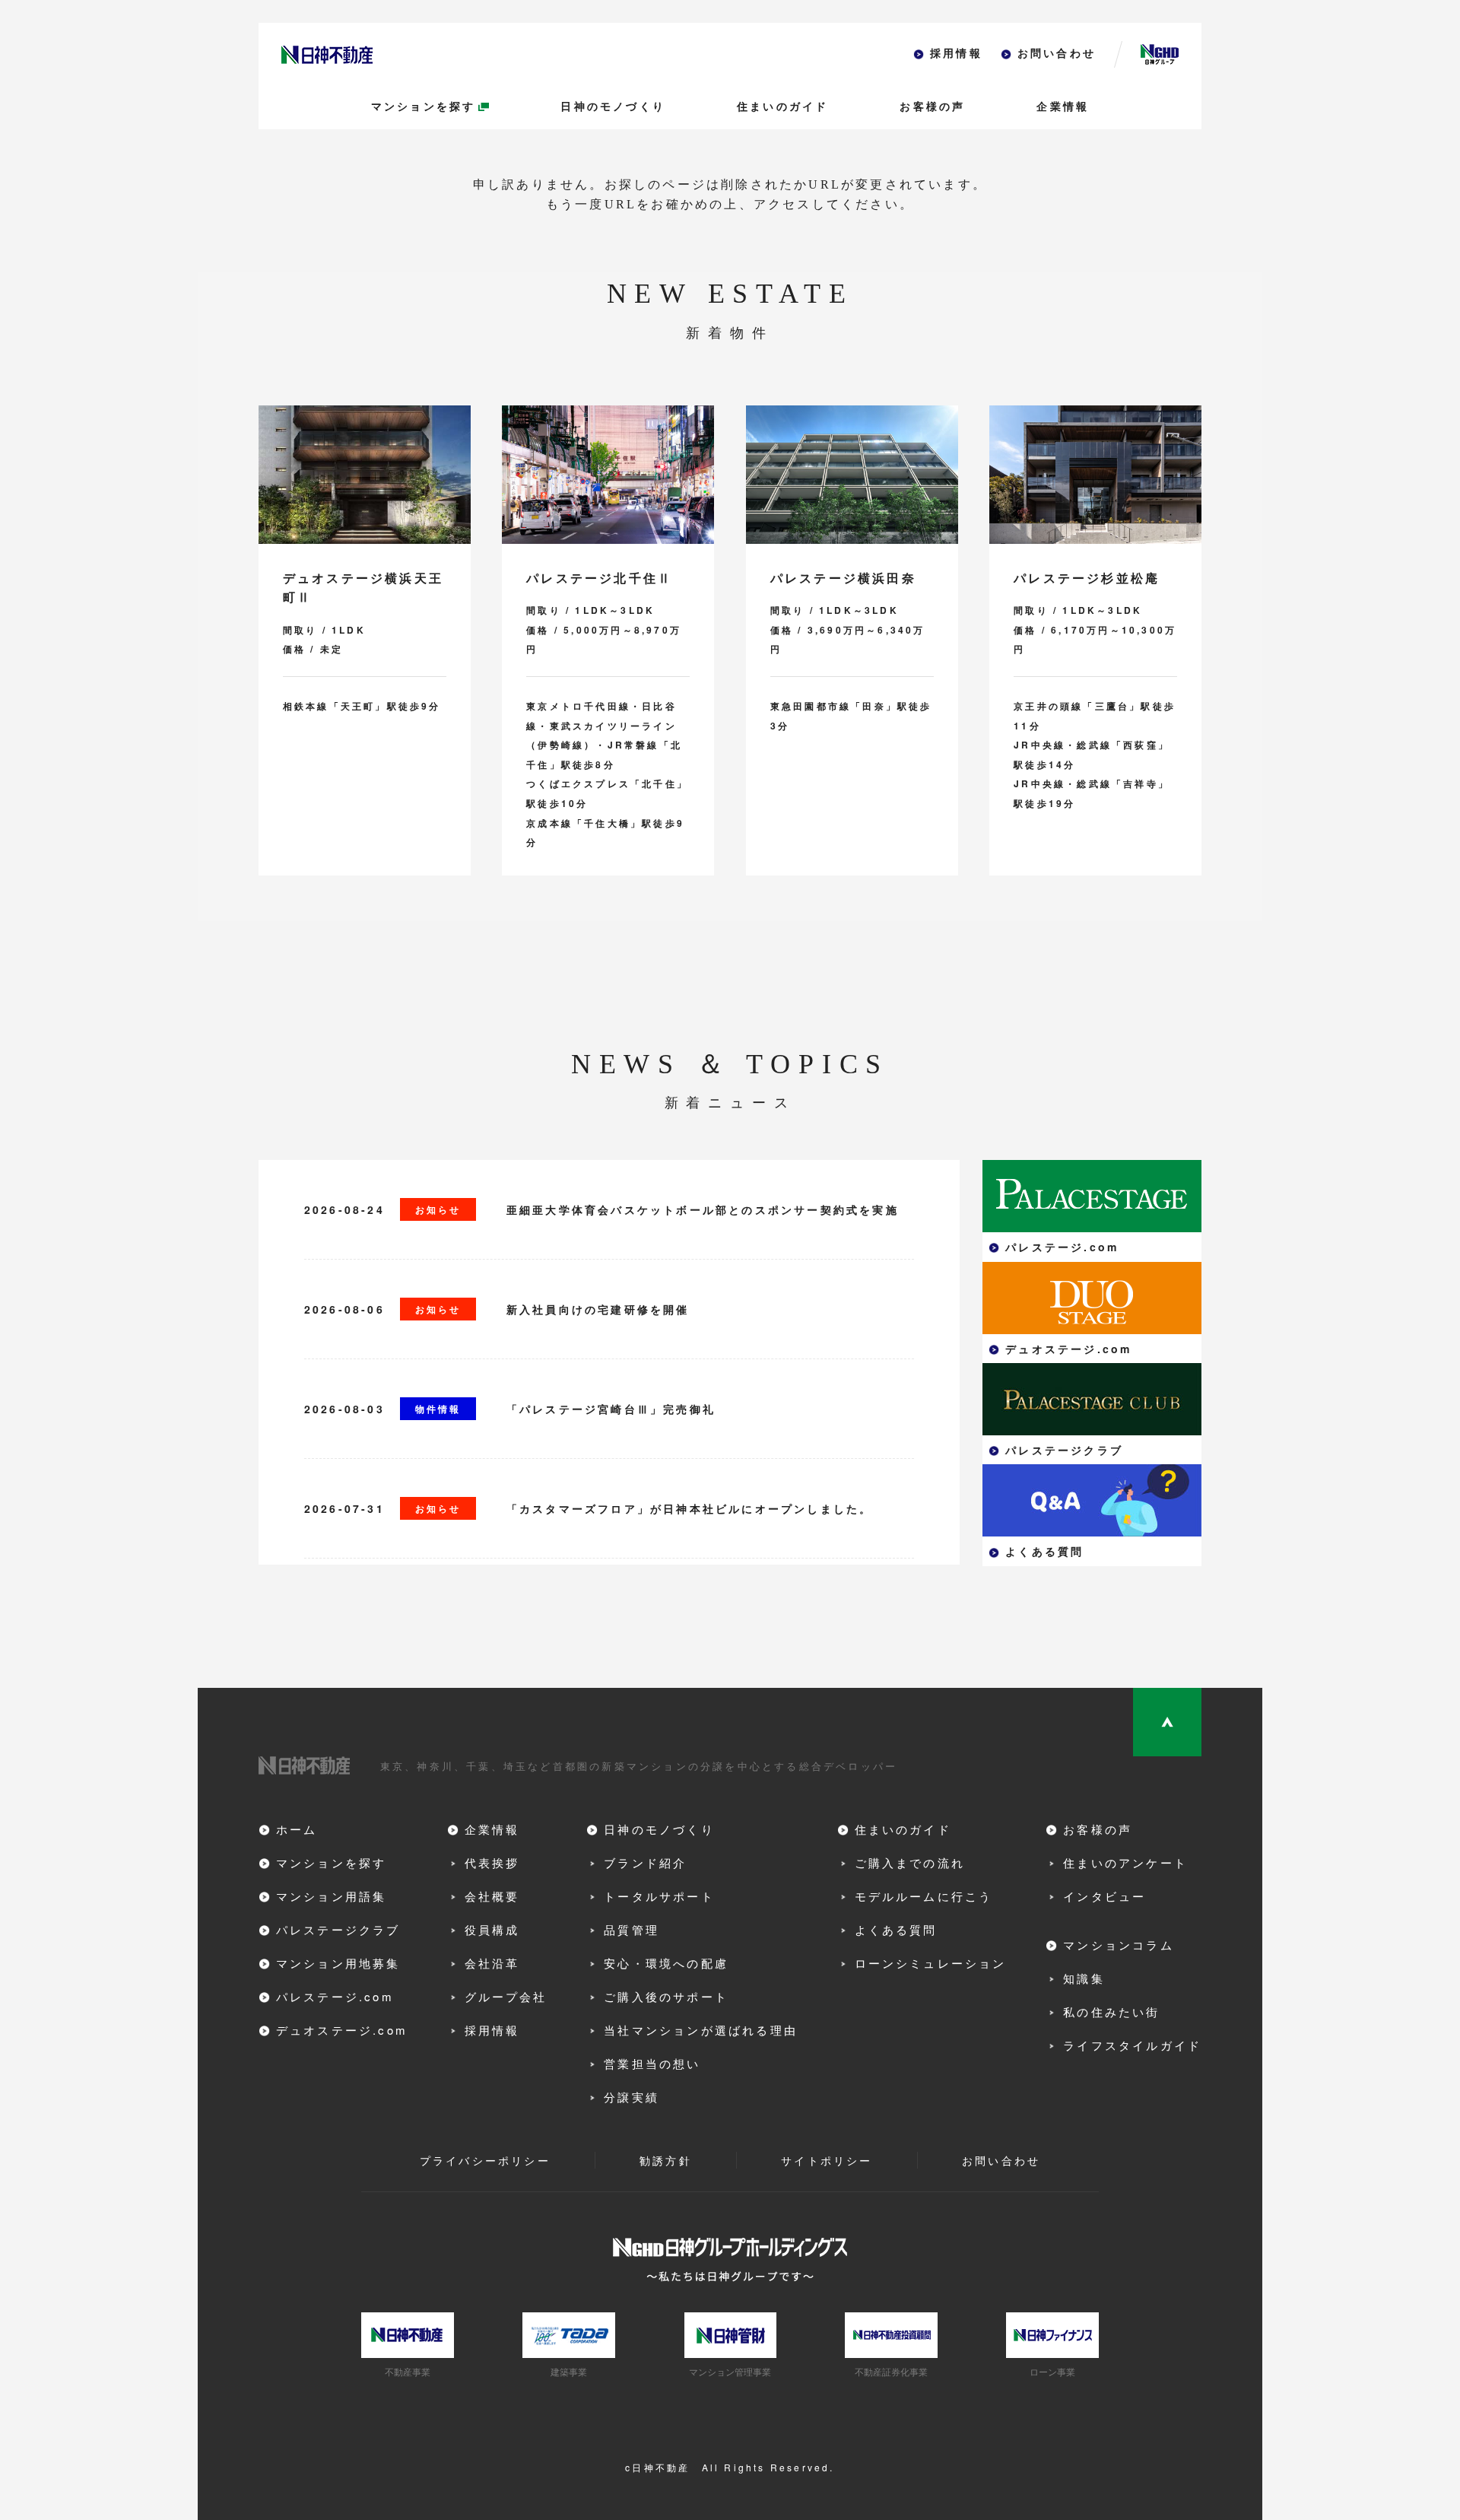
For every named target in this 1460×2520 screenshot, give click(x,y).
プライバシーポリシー (485, 2160)
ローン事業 (1052, 2371)
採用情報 (956, 54)
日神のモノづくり (613, 107)
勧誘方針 (666, 2160)
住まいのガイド (782, 107)
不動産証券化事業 (891, 2371)
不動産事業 (408, 2371)
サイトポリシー (827, 2160)
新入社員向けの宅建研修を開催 (598, 1309)
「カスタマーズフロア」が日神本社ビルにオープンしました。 (690, 1508)
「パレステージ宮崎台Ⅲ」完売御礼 (611, 1409)
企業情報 (1063, 107)
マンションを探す (424, 107)
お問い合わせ (1057, 54)
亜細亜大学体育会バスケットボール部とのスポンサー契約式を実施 (703, 1209)
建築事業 (569, 2371)
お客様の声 (932, 107)
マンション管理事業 (730, 2371)
